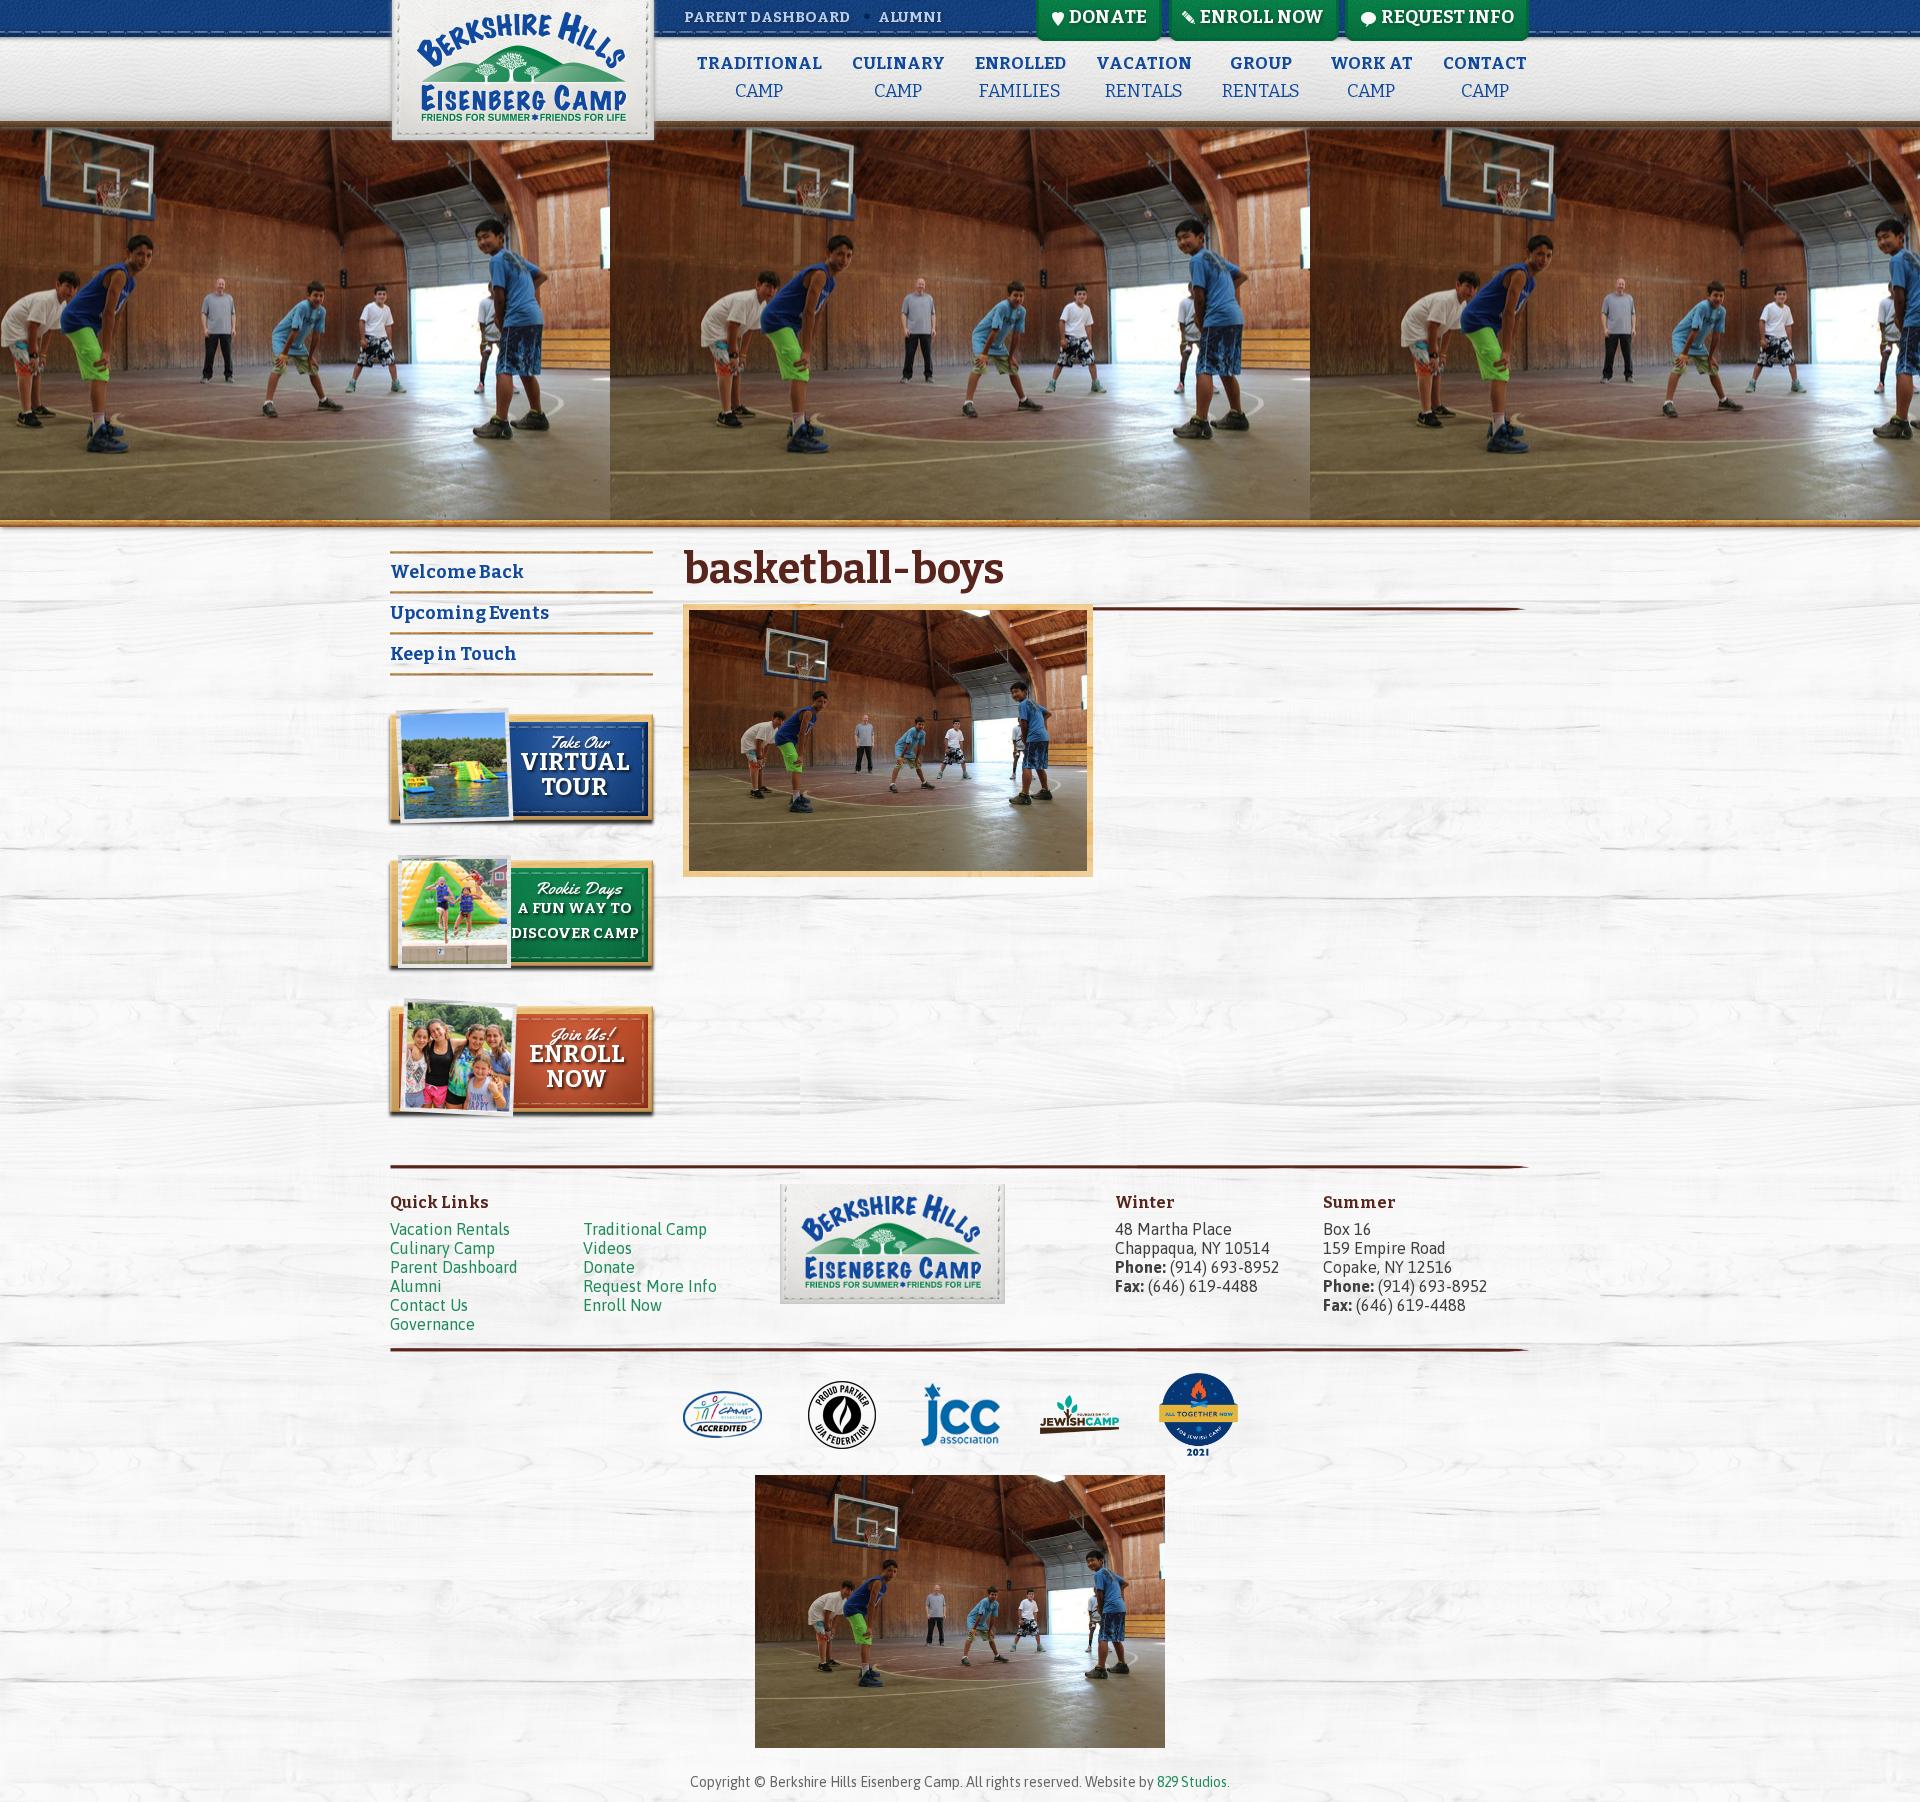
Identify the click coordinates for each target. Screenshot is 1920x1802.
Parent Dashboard (767, 17)
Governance (432, 1324)
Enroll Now (622, 1305)
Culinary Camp (442, 1248)
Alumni (910, 17)
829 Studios (1192, 1782)
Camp (759, 77)
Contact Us (429, 1305)
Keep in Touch (453, 654)
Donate (609, 1267)
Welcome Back (457, 572)
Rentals (1144, 77)
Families (1020, 77)
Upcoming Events (469, 613)
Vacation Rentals (450, 1229)
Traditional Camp (645, 1229)
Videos (607, 1248)
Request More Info (650, 1286)
